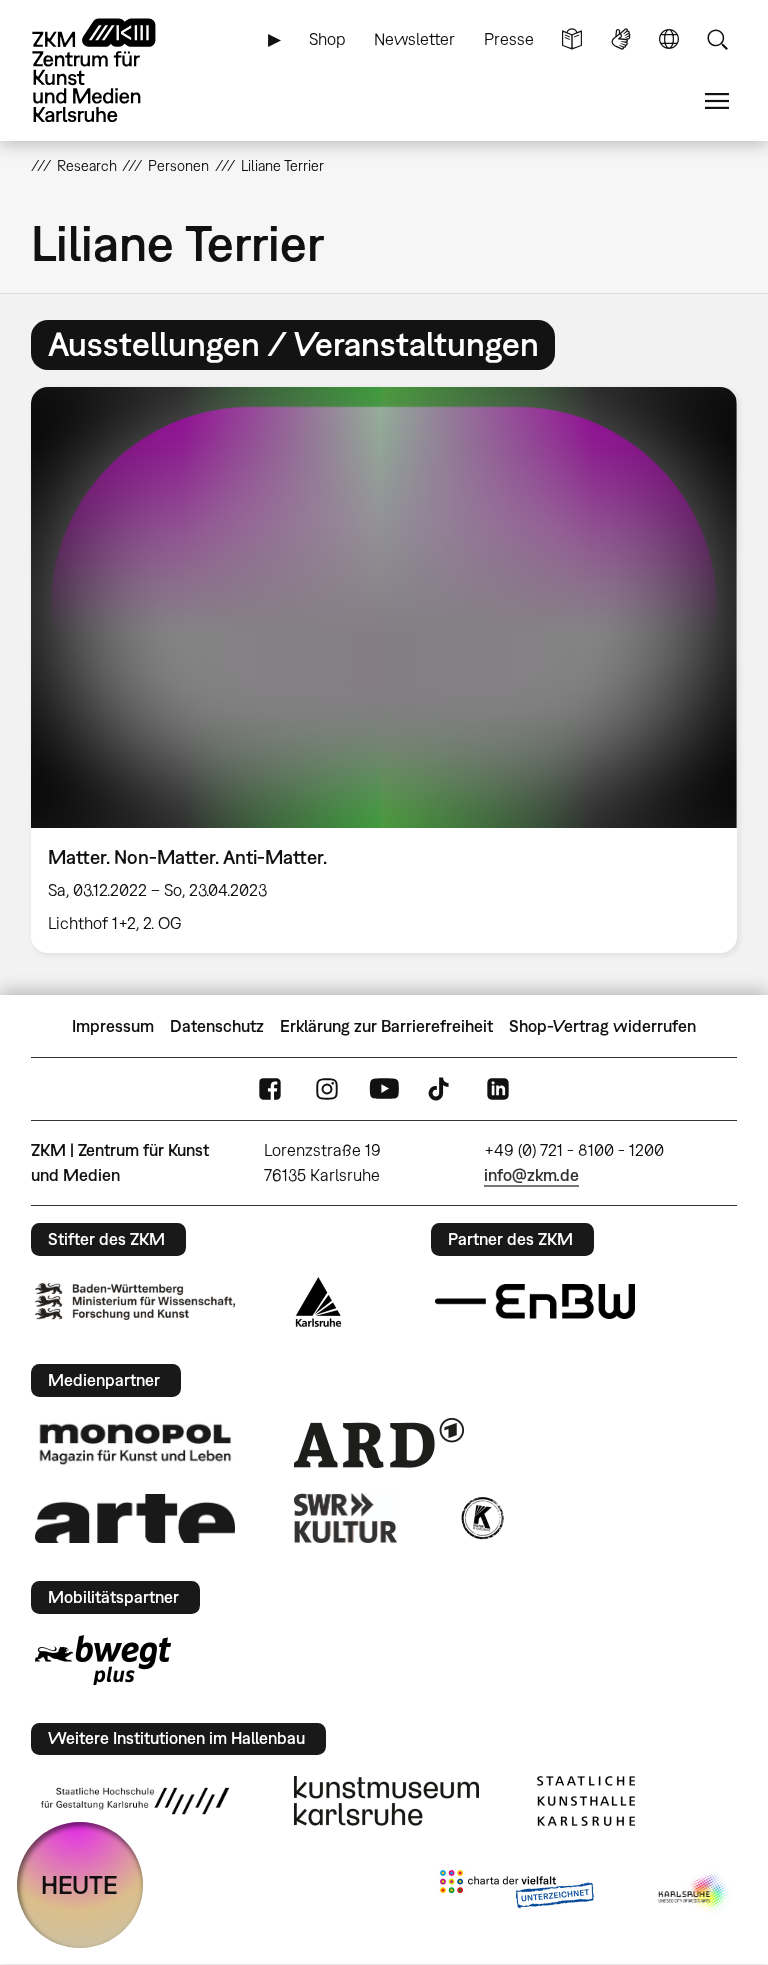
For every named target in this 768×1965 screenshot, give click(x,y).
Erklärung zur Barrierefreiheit (386, 1026)
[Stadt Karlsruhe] (318, 1302)
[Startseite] (111, 70)
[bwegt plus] (103, 1660)
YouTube (384, 1089)
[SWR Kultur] (346, 1518)
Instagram (327, 1089)
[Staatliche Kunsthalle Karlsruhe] (586, 1801)
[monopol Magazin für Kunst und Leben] (135, 1443)
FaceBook (270, 1089)
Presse (509, 39)
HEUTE (79, 1884)
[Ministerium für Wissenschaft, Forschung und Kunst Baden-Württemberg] (135, 1301)
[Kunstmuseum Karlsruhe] (386, 1801)
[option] (384, 670)
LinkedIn (498, 1089)
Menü (717, 101)
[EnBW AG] (535, 1302)
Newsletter (414, 39)
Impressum (113, 1026)
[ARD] (379, 1443)
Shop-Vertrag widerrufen (602, 1026)
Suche (717, 39)
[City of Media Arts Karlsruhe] (694, 1893)
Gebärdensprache (621, 39)
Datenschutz (217, 1026)
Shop (327, 39)
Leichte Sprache (572, 39)
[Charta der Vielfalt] (516, 1893)
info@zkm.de (531, 1175)
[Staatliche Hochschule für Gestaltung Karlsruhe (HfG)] (135, 1801)
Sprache (669, 39)
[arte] (135, 1518)
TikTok (441, 1089)
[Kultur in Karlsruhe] (481, 1518)
